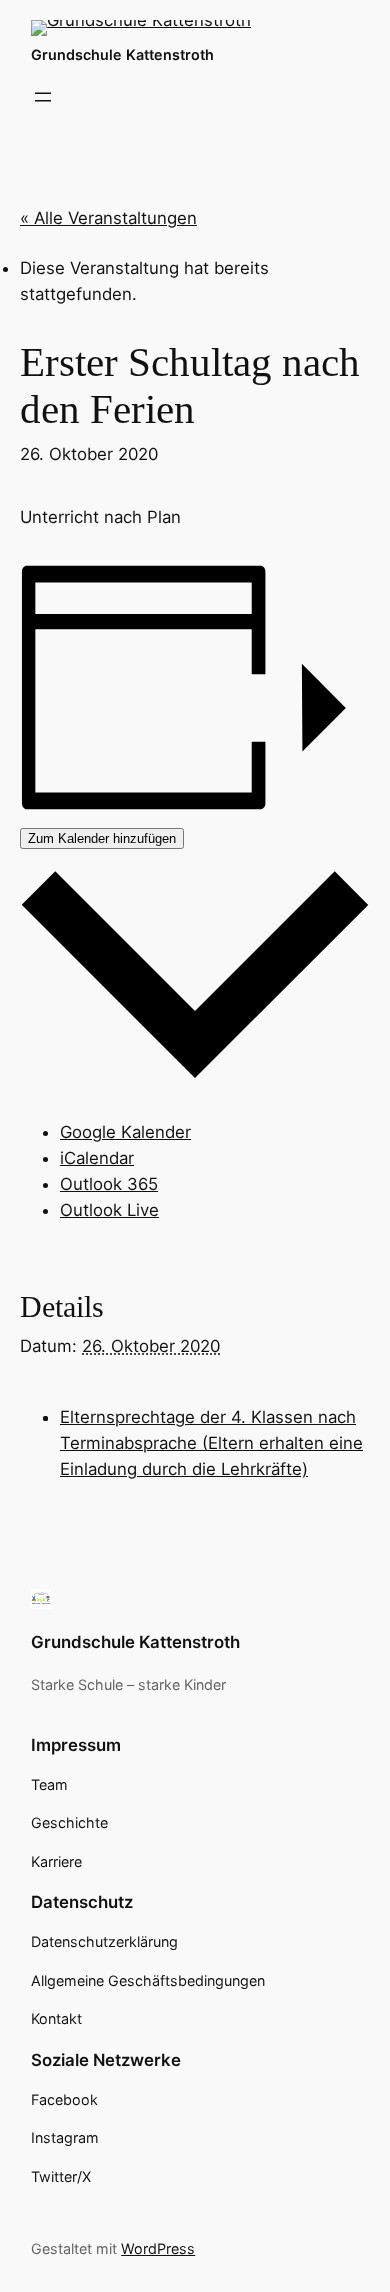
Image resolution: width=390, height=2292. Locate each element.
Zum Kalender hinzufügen (102, 838)
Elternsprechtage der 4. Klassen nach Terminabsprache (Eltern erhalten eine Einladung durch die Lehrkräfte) (211, 1443)
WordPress (158, 2248)
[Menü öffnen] (43, 97)
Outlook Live (109, 1210)
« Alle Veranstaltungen (108, 218)
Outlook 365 (109, 1184)
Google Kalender (125, 1132)
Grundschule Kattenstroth (122, 54)
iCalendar (97, 1158)
